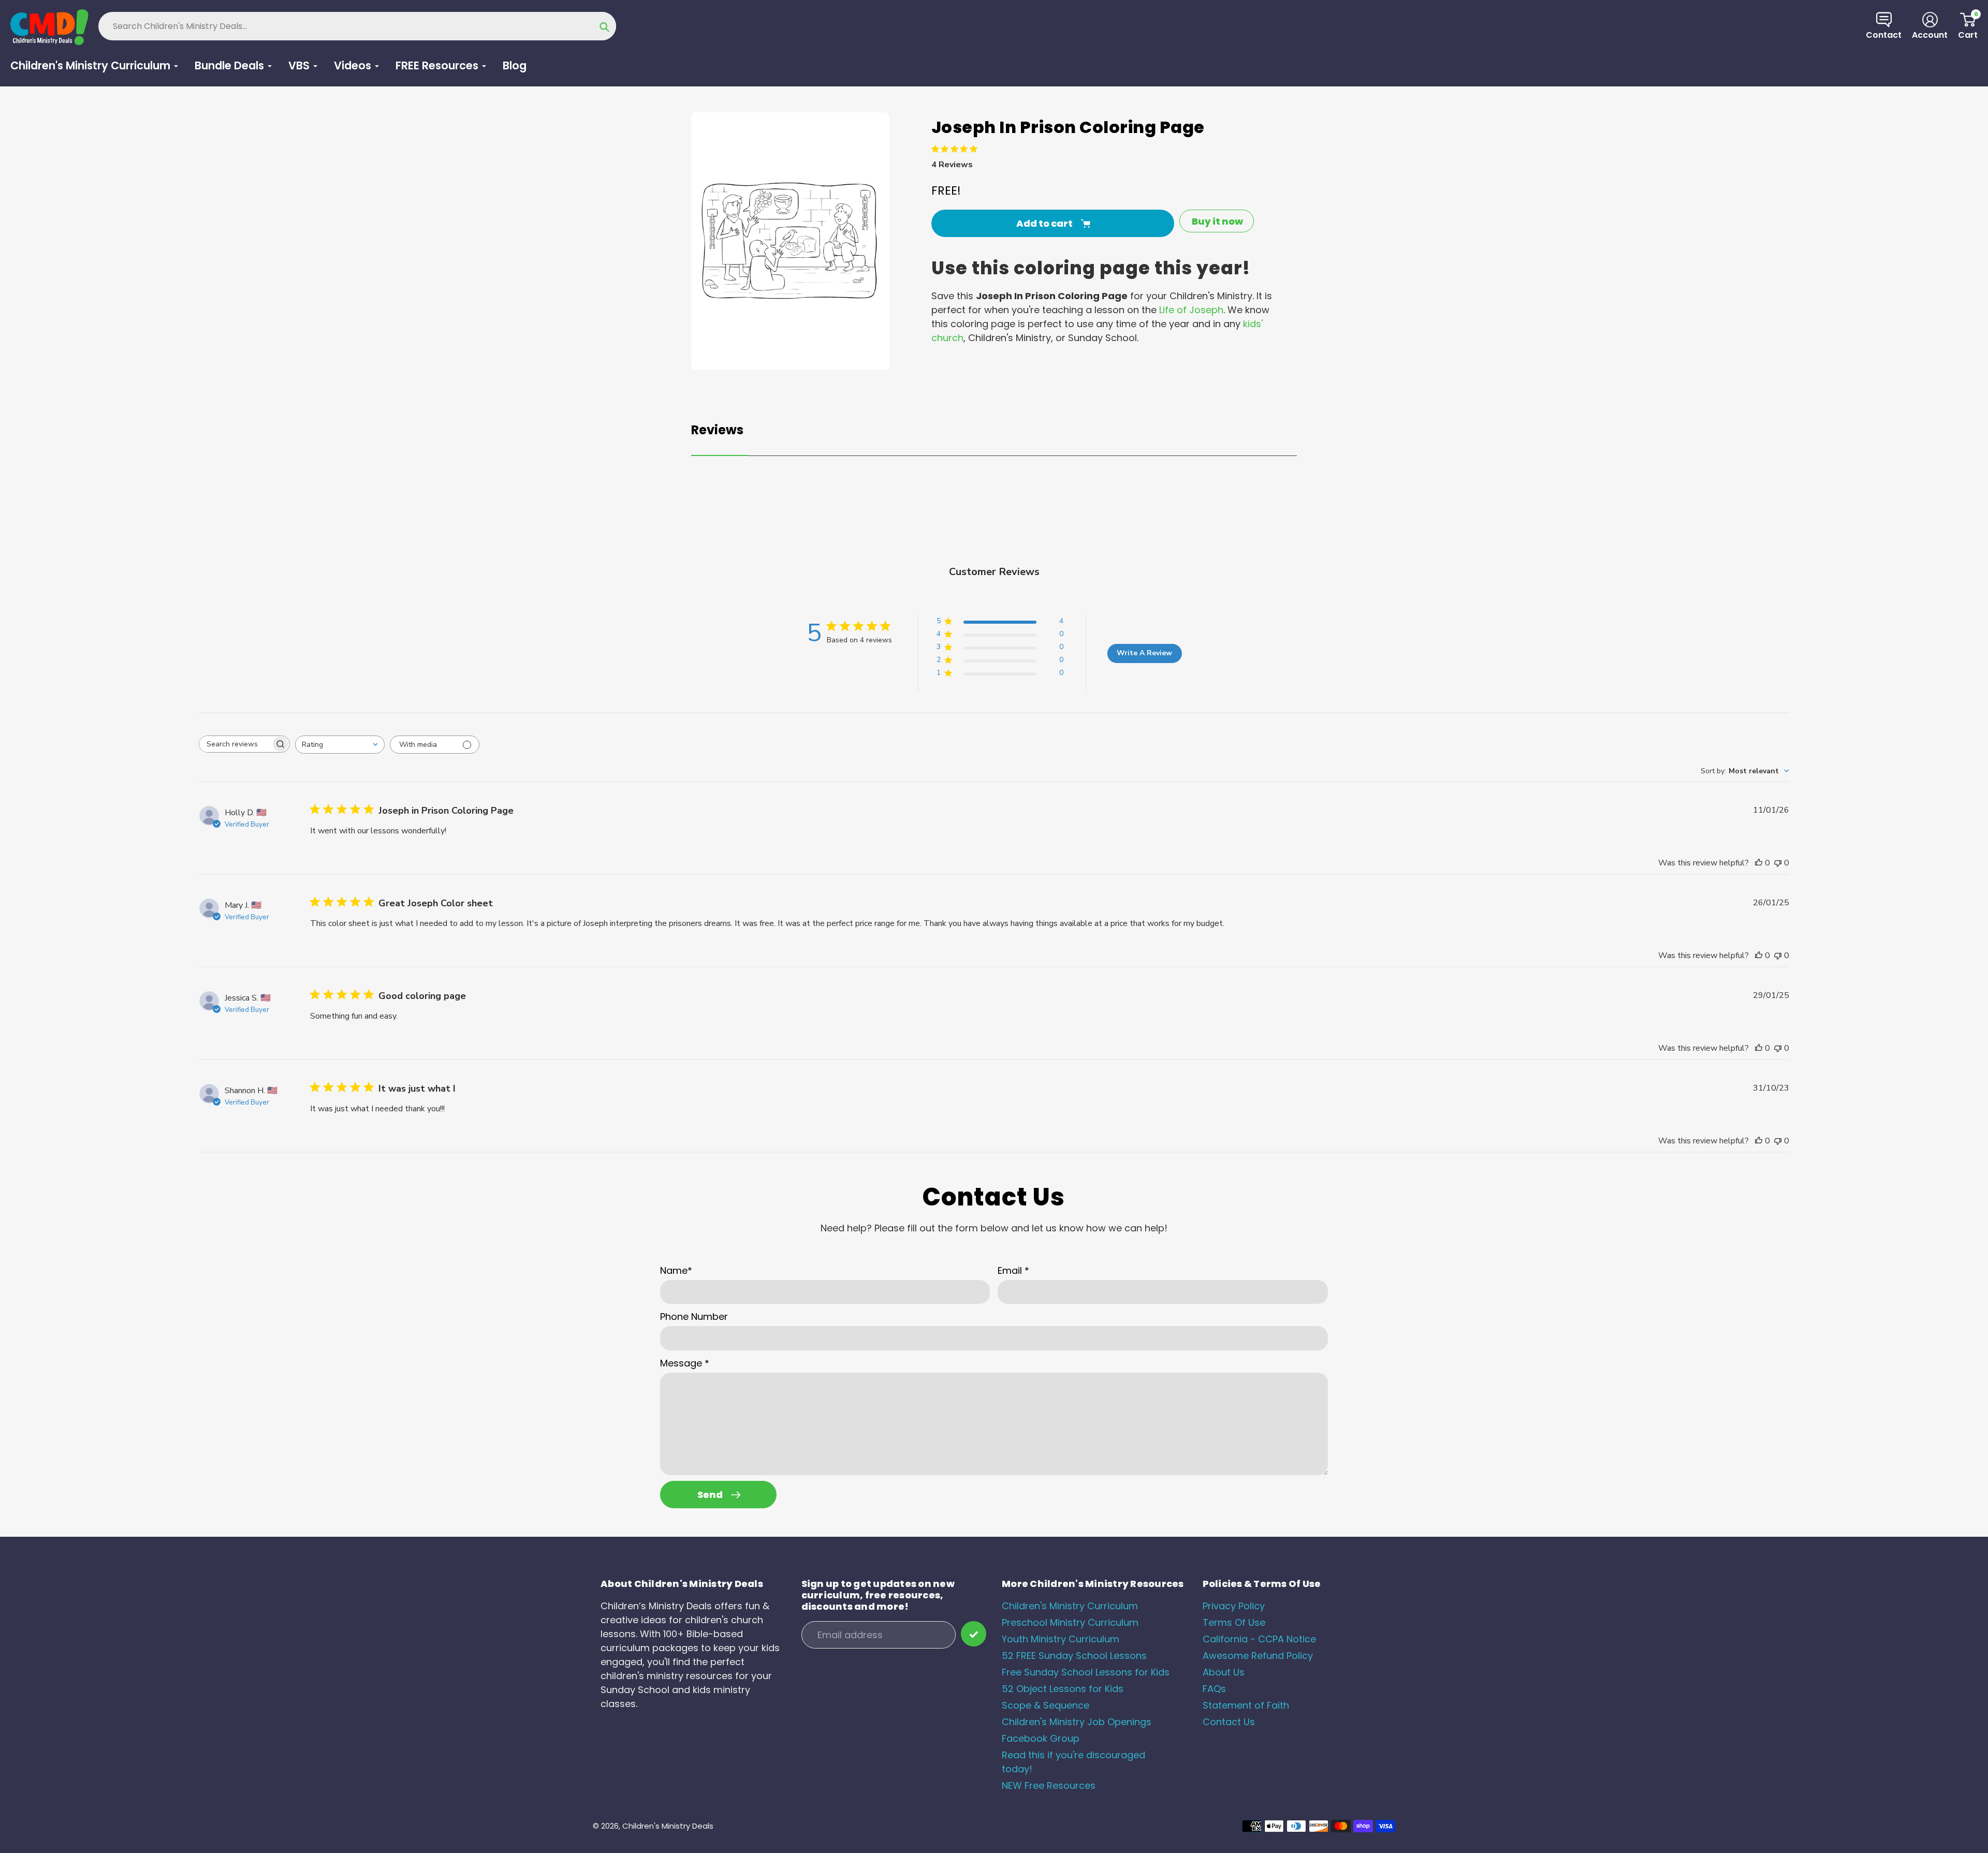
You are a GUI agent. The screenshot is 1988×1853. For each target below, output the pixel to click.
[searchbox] (235, 744)
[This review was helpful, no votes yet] (1759, 863)
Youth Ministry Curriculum (1061, 1639)
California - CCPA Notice (1259, 1639)
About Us (1224, 1672)
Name (676, 1270)
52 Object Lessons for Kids (1063, 1689)
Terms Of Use (1234, 1622)
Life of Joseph (1191, 310)
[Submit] (974, 1634)
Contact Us (1229, 1722)
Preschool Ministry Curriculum (1070, 1622)
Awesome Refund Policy (1258, 1656)
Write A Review (1144, 653)
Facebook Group (1041, 1738)
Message (685, 1363)
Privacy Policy (1234, 1606)
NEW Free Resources (1049, 1785)
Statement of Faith (1246, 1705)
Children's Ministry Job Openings (1077, 1722)
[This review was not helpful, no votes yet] (1778, 863)
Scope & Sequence (1046, 1705)
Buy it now (1217, 221)
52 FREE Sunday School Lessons (1074, 1656)
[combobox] (340, 745)
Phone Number (694, 1317)
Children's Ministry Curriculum (1070, 1606)
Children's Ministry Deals (668, 1826)
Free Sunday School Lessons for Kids (1086, 1672)
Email (1013, 1270)
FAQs (1214, 1689)
